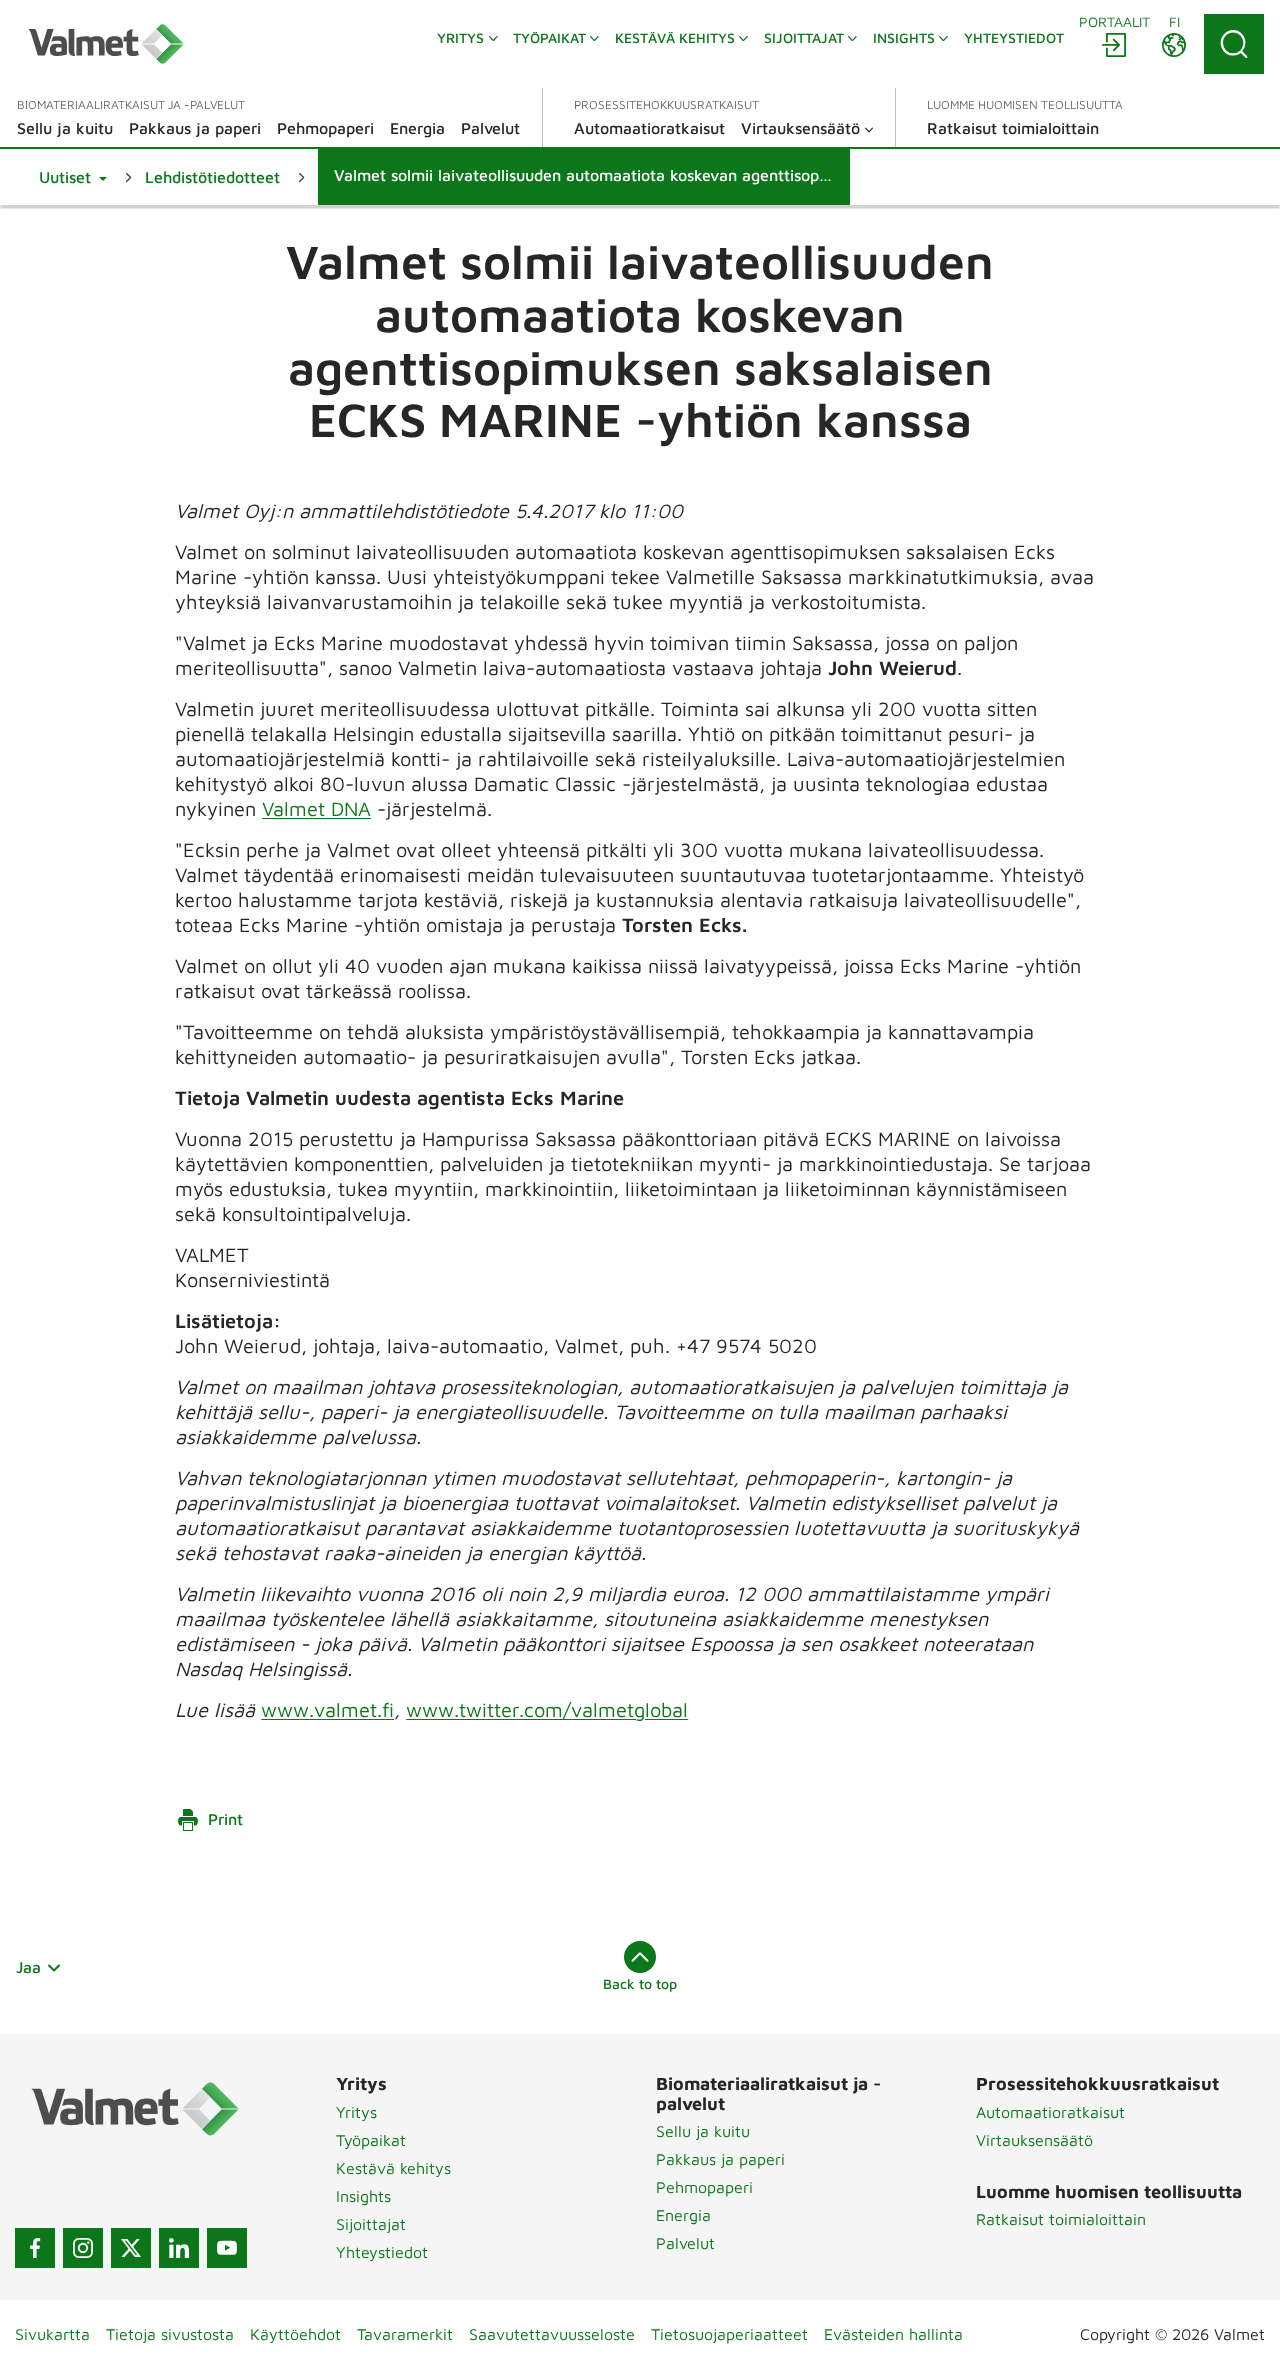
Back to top (640, 1983)
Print (225, 1819)
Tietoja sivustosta (170, 2334)
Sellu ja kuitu (703, 2131)
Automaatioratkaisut (1050, 2112)
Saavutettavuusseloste (552, 2334)
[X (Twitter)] (131, 2248)
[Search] (1234, 44)
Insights (363, 2196)
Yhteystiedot (382, 2252)
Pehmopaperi (704, 2187)
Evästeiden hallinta (893, 2334)
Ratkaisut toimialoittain (1061, 2219)
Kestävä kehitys (393, 2168)
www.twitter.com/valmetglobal (547, 1709)
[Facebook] (35, 2248)
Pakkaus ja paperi (720, 2159)
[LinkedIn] (179, 2248)
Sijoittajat (371, 2224)
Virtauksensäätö (1034, 2140)
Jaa (28, 1967)
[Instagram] (83, 2248)
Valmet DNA (316, 808)
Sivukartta (52, 2334)
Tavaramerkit (405, 2334)
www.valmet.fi (327, 1709)
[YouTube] (227, 2248)
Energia (683, 2215)
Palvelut (685, 2243)
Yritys (356, 2112)
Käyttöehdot (295, 2334)
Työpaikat (371, 2140)
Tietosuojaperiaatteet (729, 2334)
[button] (73, 177)
